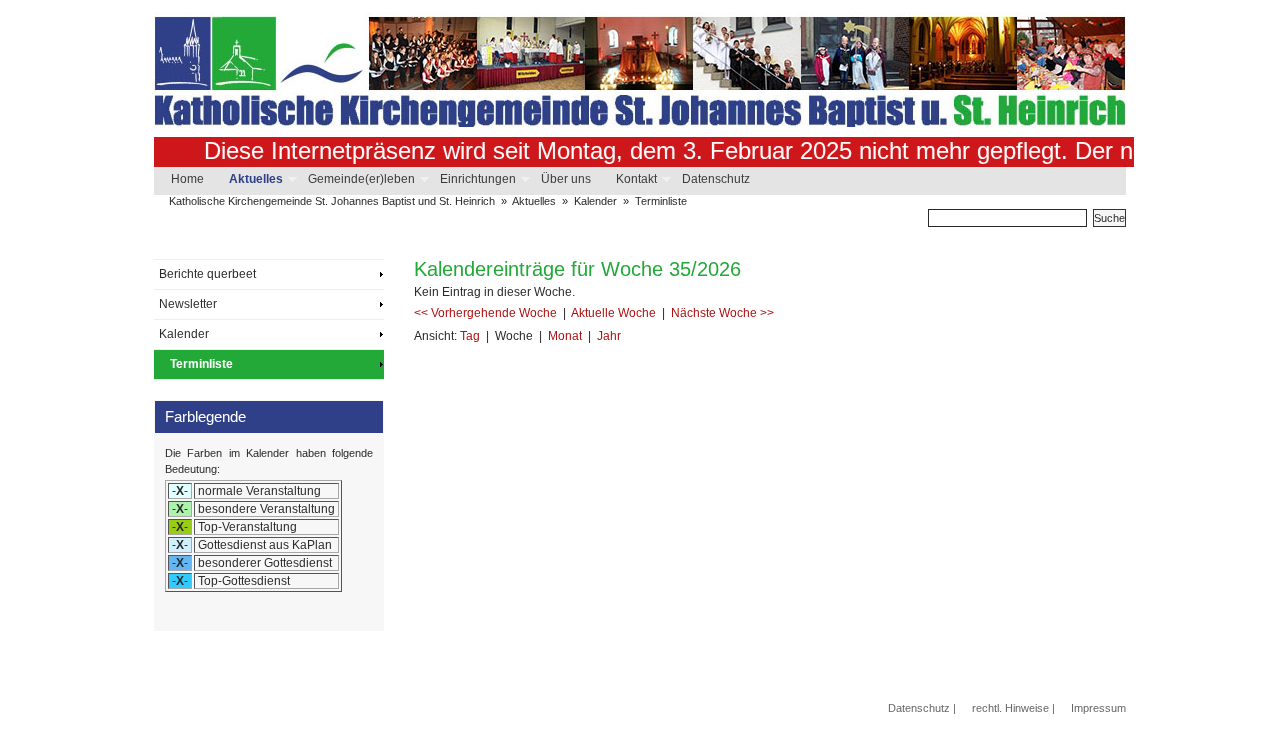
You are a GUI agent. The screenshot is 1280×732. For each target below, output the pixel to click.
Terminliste (661, 201)
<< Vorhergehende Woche (487, 313)
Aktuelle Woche (615, 313)
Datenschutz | (922, 708)
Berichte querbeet (207, 274)
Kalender (595, 201)
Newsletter (188, 304)
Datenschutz (716, 179)
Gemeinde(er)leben (360, 179)
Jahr (609, 336)
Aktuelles (255, 179)
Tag (471, 336)
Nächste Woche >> (722, 313)
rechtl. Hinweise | (1013, 708)
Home (187, 179)
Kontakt (635, 179)
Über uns (566, 179)
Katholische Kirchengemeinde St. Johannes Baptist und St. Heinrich (332, 201)
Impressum (1098, 708)
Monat (566, 336)
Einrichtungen (477, 179)
